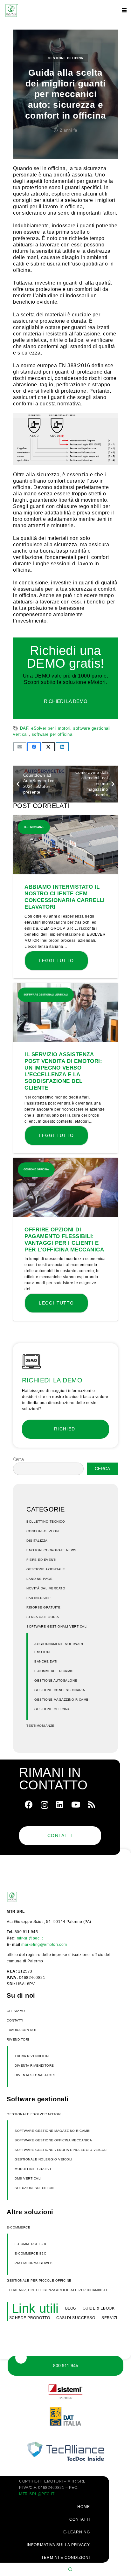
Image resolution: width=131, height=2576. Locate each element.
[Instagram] (45, 1805)
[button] (124, 10)
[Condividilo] (34, 747)
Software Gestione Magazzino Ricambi (53, 2131)
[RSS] (92, 1805)
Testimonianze (41, 1726)
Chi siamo (16, 2011)
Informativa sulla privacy (58, 2545)
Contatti (15, 2020)
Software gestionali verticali (57, 1626)
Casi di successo (76, 2318)
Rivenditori (18, 2039)
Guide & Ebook (99, 2308)
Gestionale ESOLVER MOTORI (34, 2114)
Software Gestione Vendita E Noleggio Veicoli (61, 2150)
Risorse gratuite (43, 1607)
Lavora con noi (21, 2030)
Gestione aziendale (46, 1569)
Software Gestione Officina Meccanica (53, 2140)
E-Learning (77, 2532)
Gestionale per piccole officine (39, 2280)
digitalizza (37, 1541)
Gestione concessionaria (60, 1690)
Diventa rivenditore (34, 2066)
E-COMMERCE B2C (30, 2253)
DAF (24, 728)
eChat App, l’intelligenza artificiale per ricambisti (57, 2290)
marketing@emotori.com (44, 1945)
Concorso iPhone (44, 1531)
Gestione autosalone (56, 1681)
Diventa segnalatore (35, 2075)
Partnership (39, 1598)
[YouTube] (76, 1805)
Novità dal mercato (46, 1588)
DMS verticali (28, 2178)
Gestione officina (65, 58)
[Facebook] (29, 1805)
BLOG (71, 2308)
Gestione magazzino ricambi (62, 1700)
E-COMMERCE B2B (30, 2244)
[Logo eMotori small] (24, 1897)
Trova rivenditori (32, 2056)
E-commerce (18, 2227)
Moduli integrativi (33, 2169)
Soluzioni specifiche (35, 2188)
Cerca (18, 1459)
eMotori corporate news (51, 1550)
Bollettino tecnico (46, 1522)
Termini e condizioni (66, 2558)
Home (84, 2507)
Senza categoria (43, 1617)
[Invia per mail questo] (20, 747)
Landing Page (39, 1579)
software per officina (52, 734)
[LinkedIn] (60, 1805)
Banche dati (46, 1661)
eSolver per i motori (51, 728)
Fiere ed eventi (41, 1560)
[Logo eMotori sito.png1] (11, 10)
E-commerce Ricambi (54, 1671)
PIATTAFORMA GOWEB (34, 2263)
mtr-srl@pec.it (30, 1938)
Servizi (109, 2318)
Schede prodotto (30, 2318)
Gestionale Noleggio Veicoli (44, 2159)
